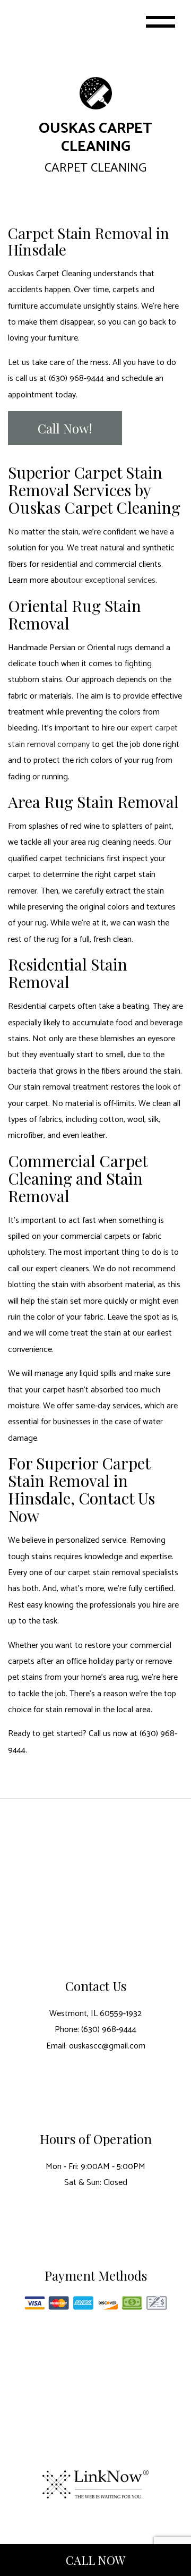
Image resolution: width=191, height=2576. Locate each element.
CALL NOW (95, 2560)
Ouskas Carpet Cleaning (95, 138)
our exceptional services (113, 580)
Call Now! (65, 428)
